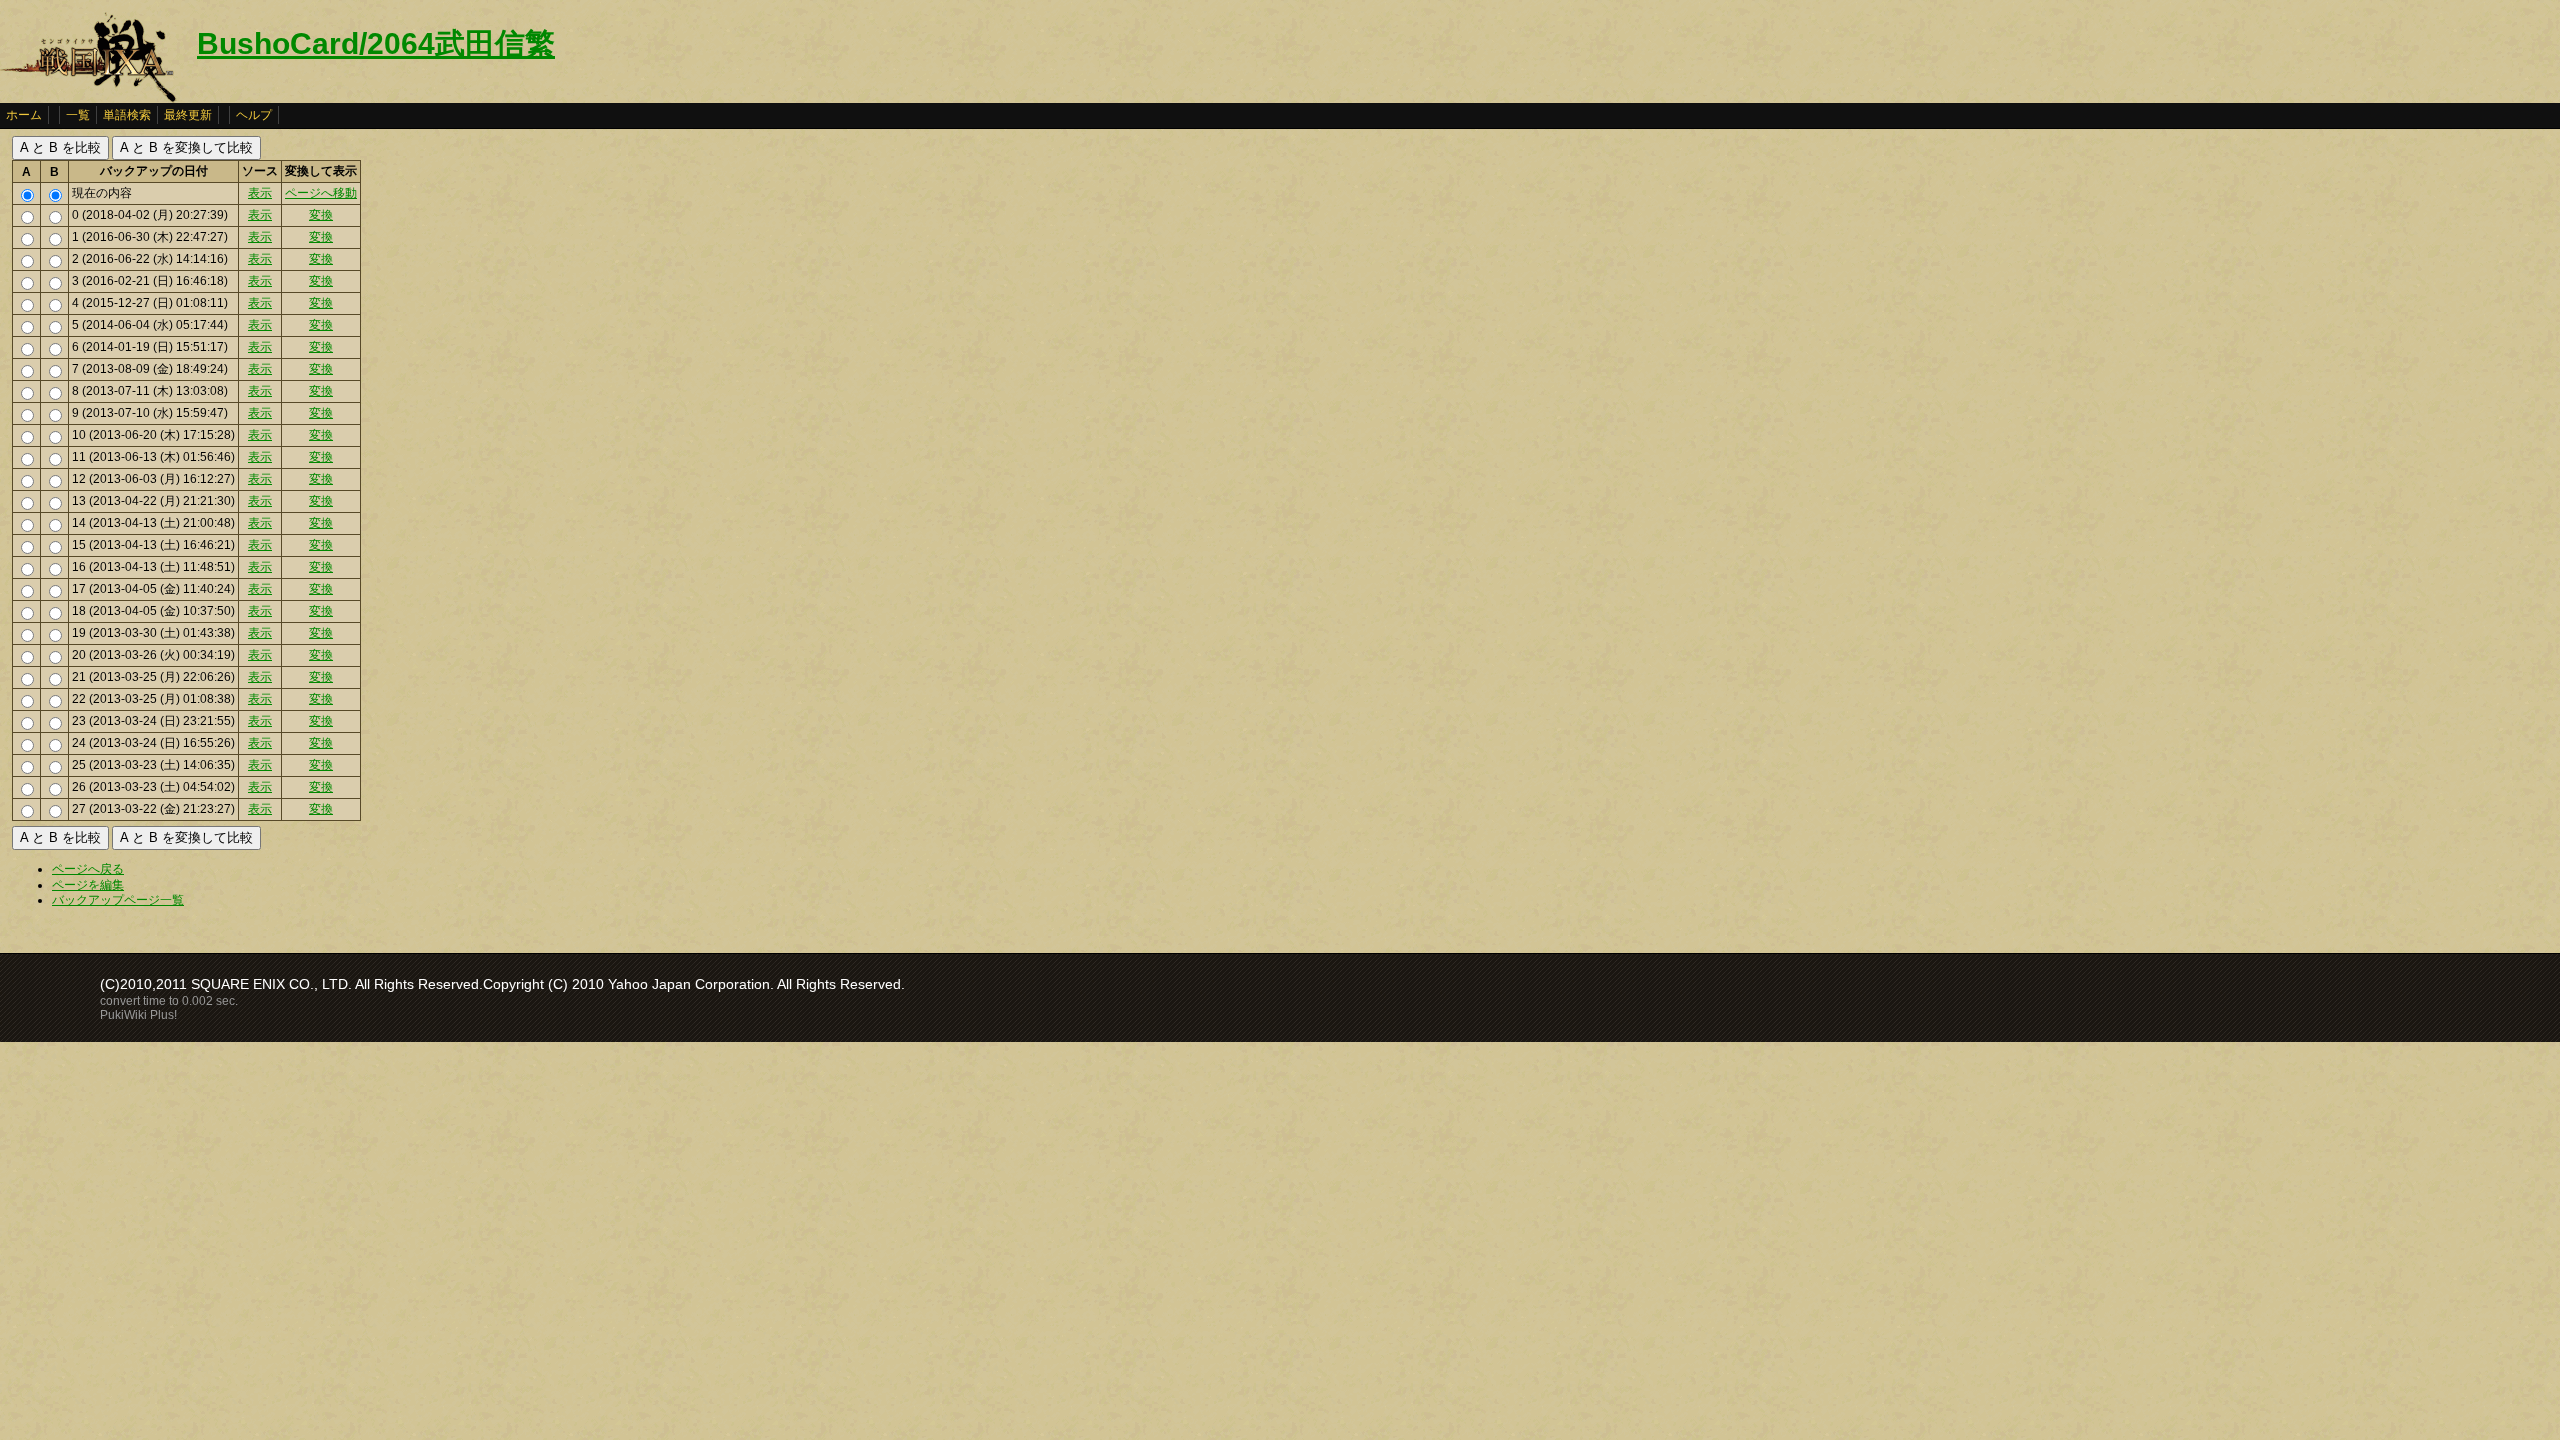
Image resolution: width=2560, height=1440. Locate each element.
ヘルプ (254, 115)
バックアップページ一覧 (118, 900)
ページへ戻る (88, 869)
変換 (321, 215)
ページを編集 (88, 885)
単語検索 (127, 115)
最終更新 (188, 115)
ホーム (24, 115)
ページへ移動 (321, 193)
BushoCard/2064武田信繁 (376, 43)
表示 (260, 193)
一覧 (78, 115)
